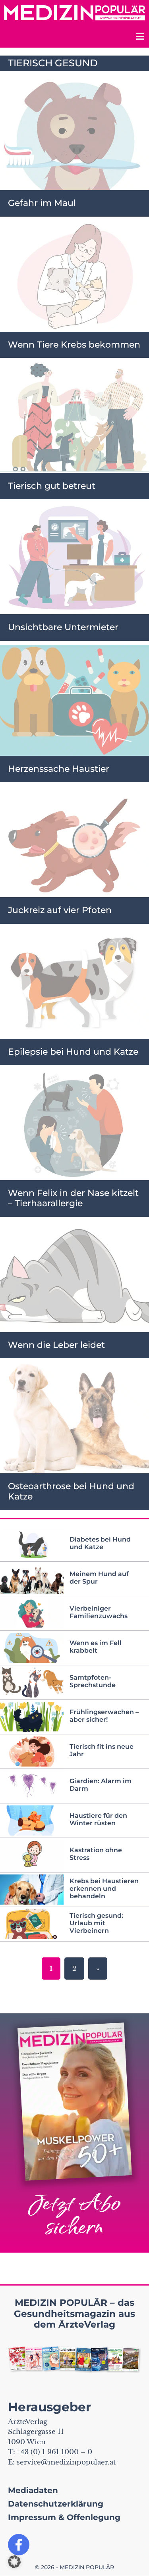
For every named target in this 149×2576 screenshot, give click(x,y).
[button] (14, 2562)
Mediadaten (33, 2490)
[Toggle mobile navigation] (139, 37)
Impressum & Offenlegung (64, 2517)
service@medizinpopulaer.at (66, 2462)
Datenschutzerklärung (56, 2504)
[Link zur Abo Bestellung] (74, 2133)
